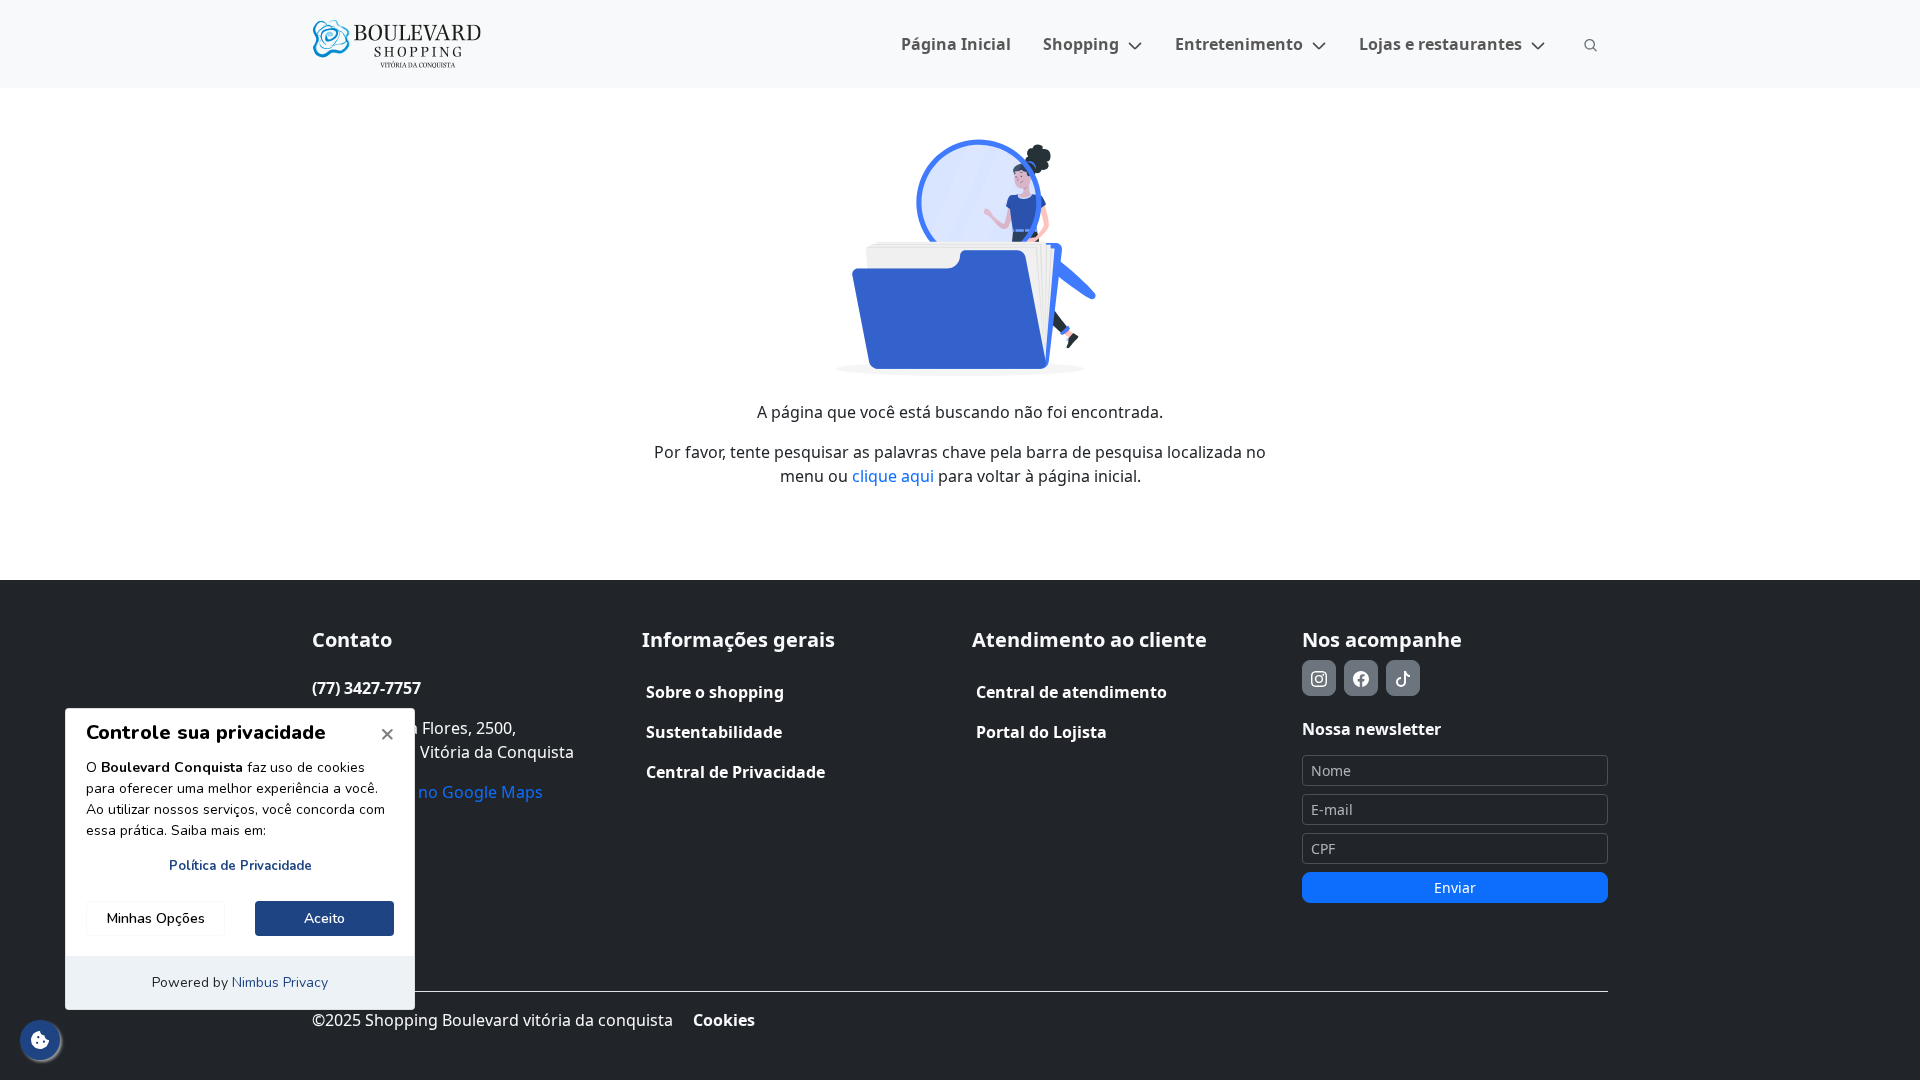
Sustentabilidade (714, 732)
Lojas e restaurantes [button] (1440, 44)
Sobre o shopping (715, 692)
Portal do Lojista (1041, 732)
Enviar (1455, 887)
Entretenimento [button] (1239, 44)
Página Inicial (956, 44)
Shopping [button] (1081, 44)
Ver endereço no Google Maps (427, 792)
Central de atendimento (1071, 692)
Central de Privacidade (735, 772)
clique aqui (893, 476)
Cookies (724, 1020)
